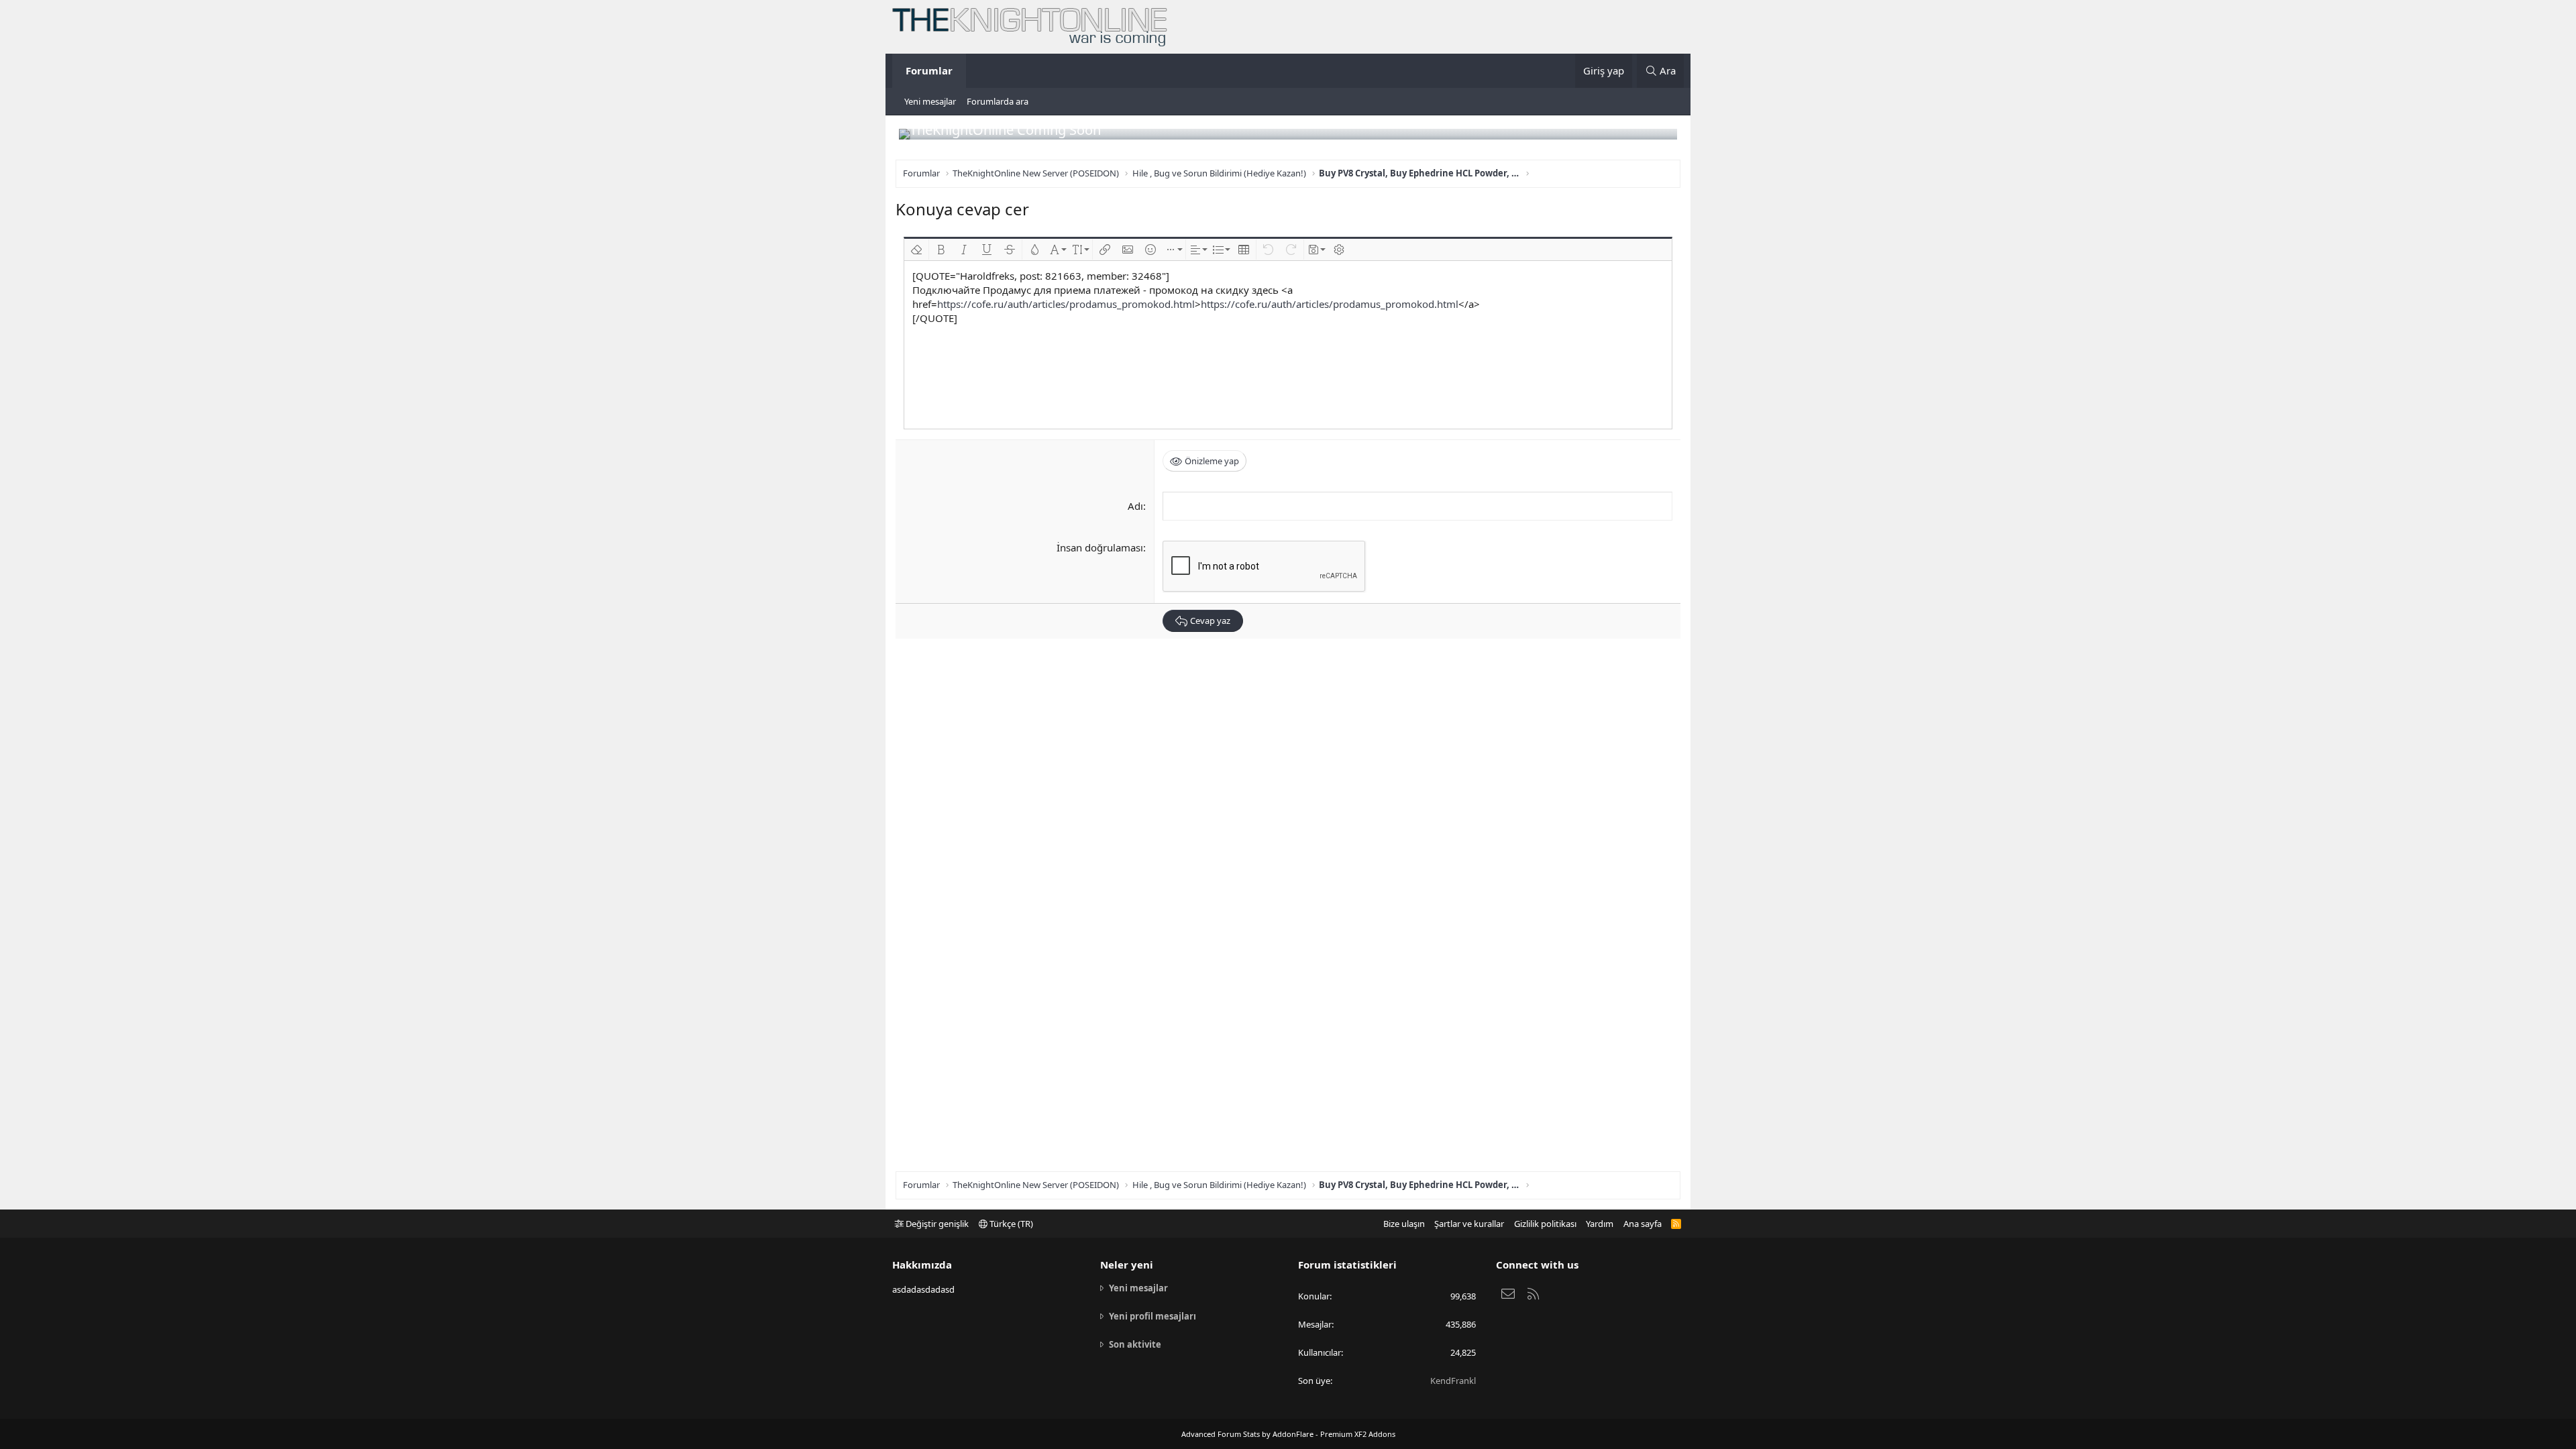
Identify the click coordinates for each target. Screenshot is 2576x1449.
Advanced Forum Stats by (1288, 1434)
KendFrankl (1453, 1381)
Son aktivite (1135, 1344)
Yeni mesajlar (930, 101)
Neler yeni (1127, 1265)
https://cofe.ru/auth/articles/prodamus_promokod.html (1066, 304)
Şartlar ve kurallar (1469, 1224)
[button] (916, 250)
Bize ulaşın (1404, 1224)
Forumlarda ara (998, 101)
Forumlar (929, 70)
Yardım (1600, 1224)
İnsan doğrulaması (1100, 547)
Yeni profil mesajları (1152, 1316)
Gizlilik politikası (1545, 1224)
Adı (1135, 506)
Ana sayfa (1643, 1224)
